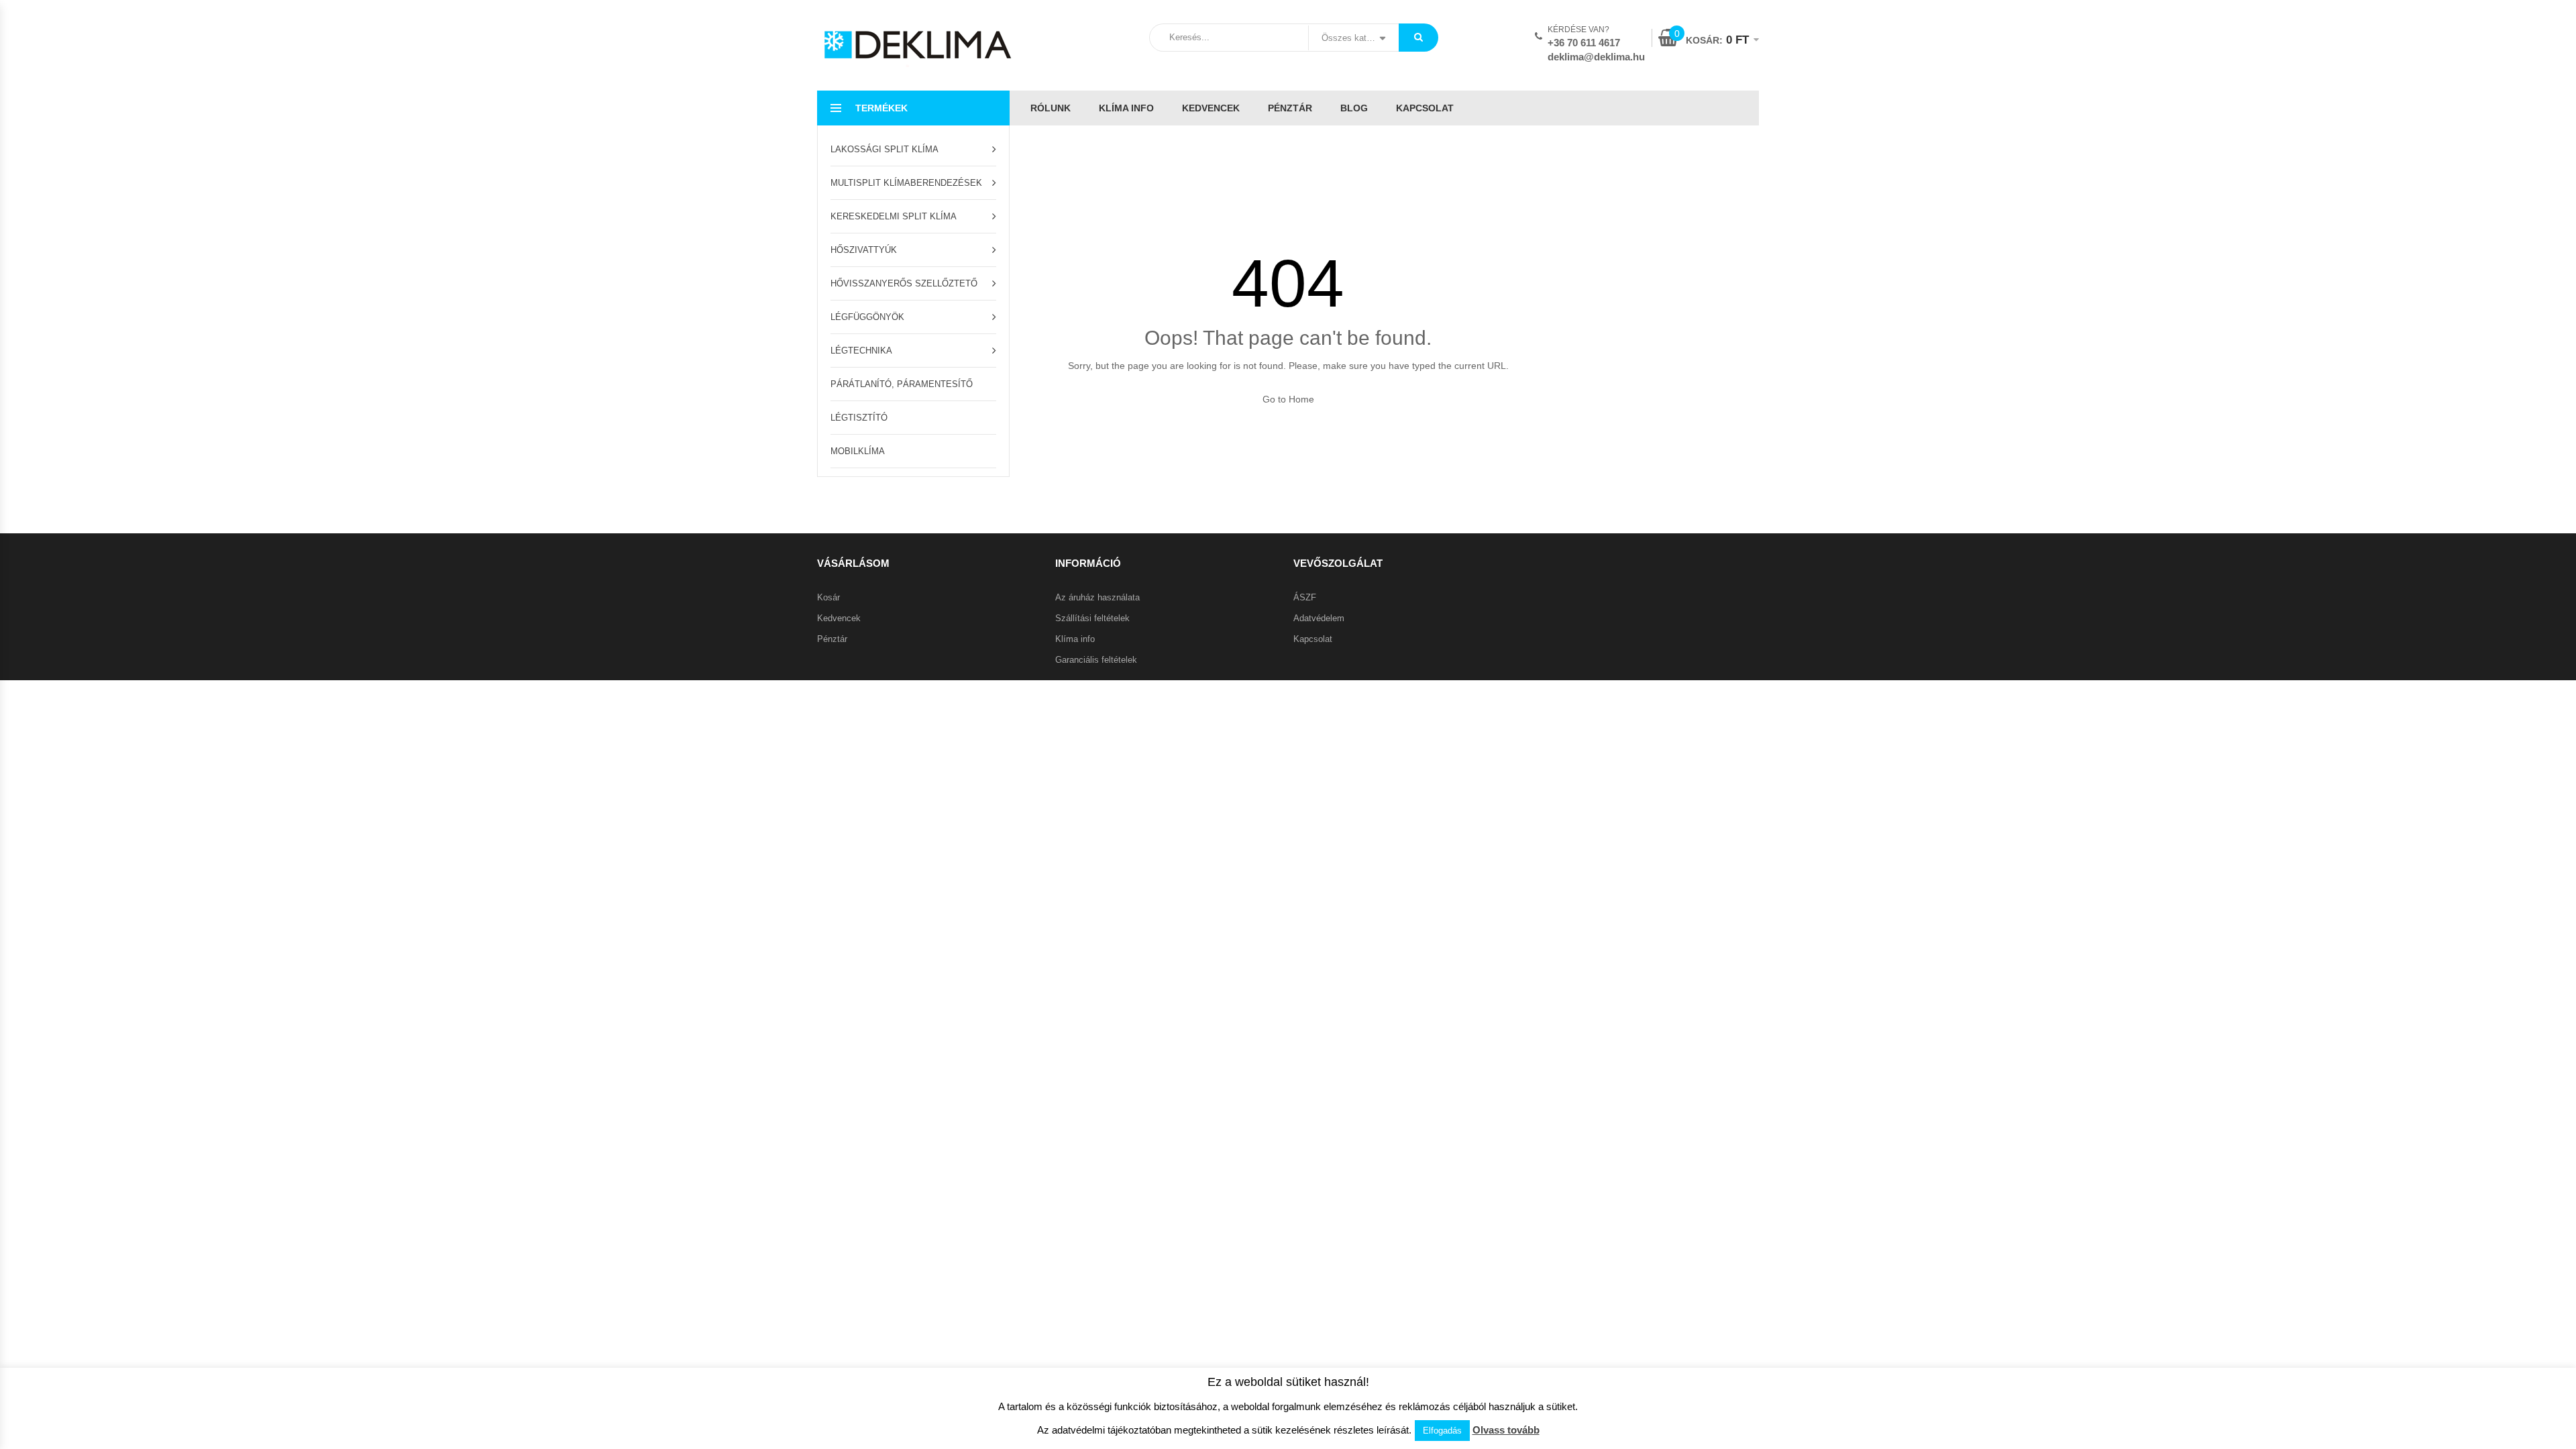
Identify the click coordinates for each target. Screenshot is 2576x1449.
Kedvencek (1211, 108)
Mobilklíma (858, 451)
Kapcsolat (1425, 108)
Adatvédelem (1319, 618)
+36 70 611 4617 (1584, 43)
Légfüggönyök (867, 317)
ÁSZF (1305, 597)
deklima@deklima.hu (1596, 57)
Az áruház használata (1097, 597)
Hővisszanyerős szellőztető (904, 283)
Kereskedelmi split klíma (894, 216)
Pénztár (1290, 108)
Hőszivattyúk (864, 250)
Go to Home (1288, 399)
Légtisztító (859, 418)
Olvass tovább (1506, 1430)
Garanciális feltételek (1096, 660)
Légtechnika (861, 351)
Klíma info (1126, 108)
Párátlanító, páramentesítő (902, 384)
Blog (1354, 108)
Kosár (828, 597)
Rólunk (1051, 108)
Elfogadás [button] (1442, 1431)
